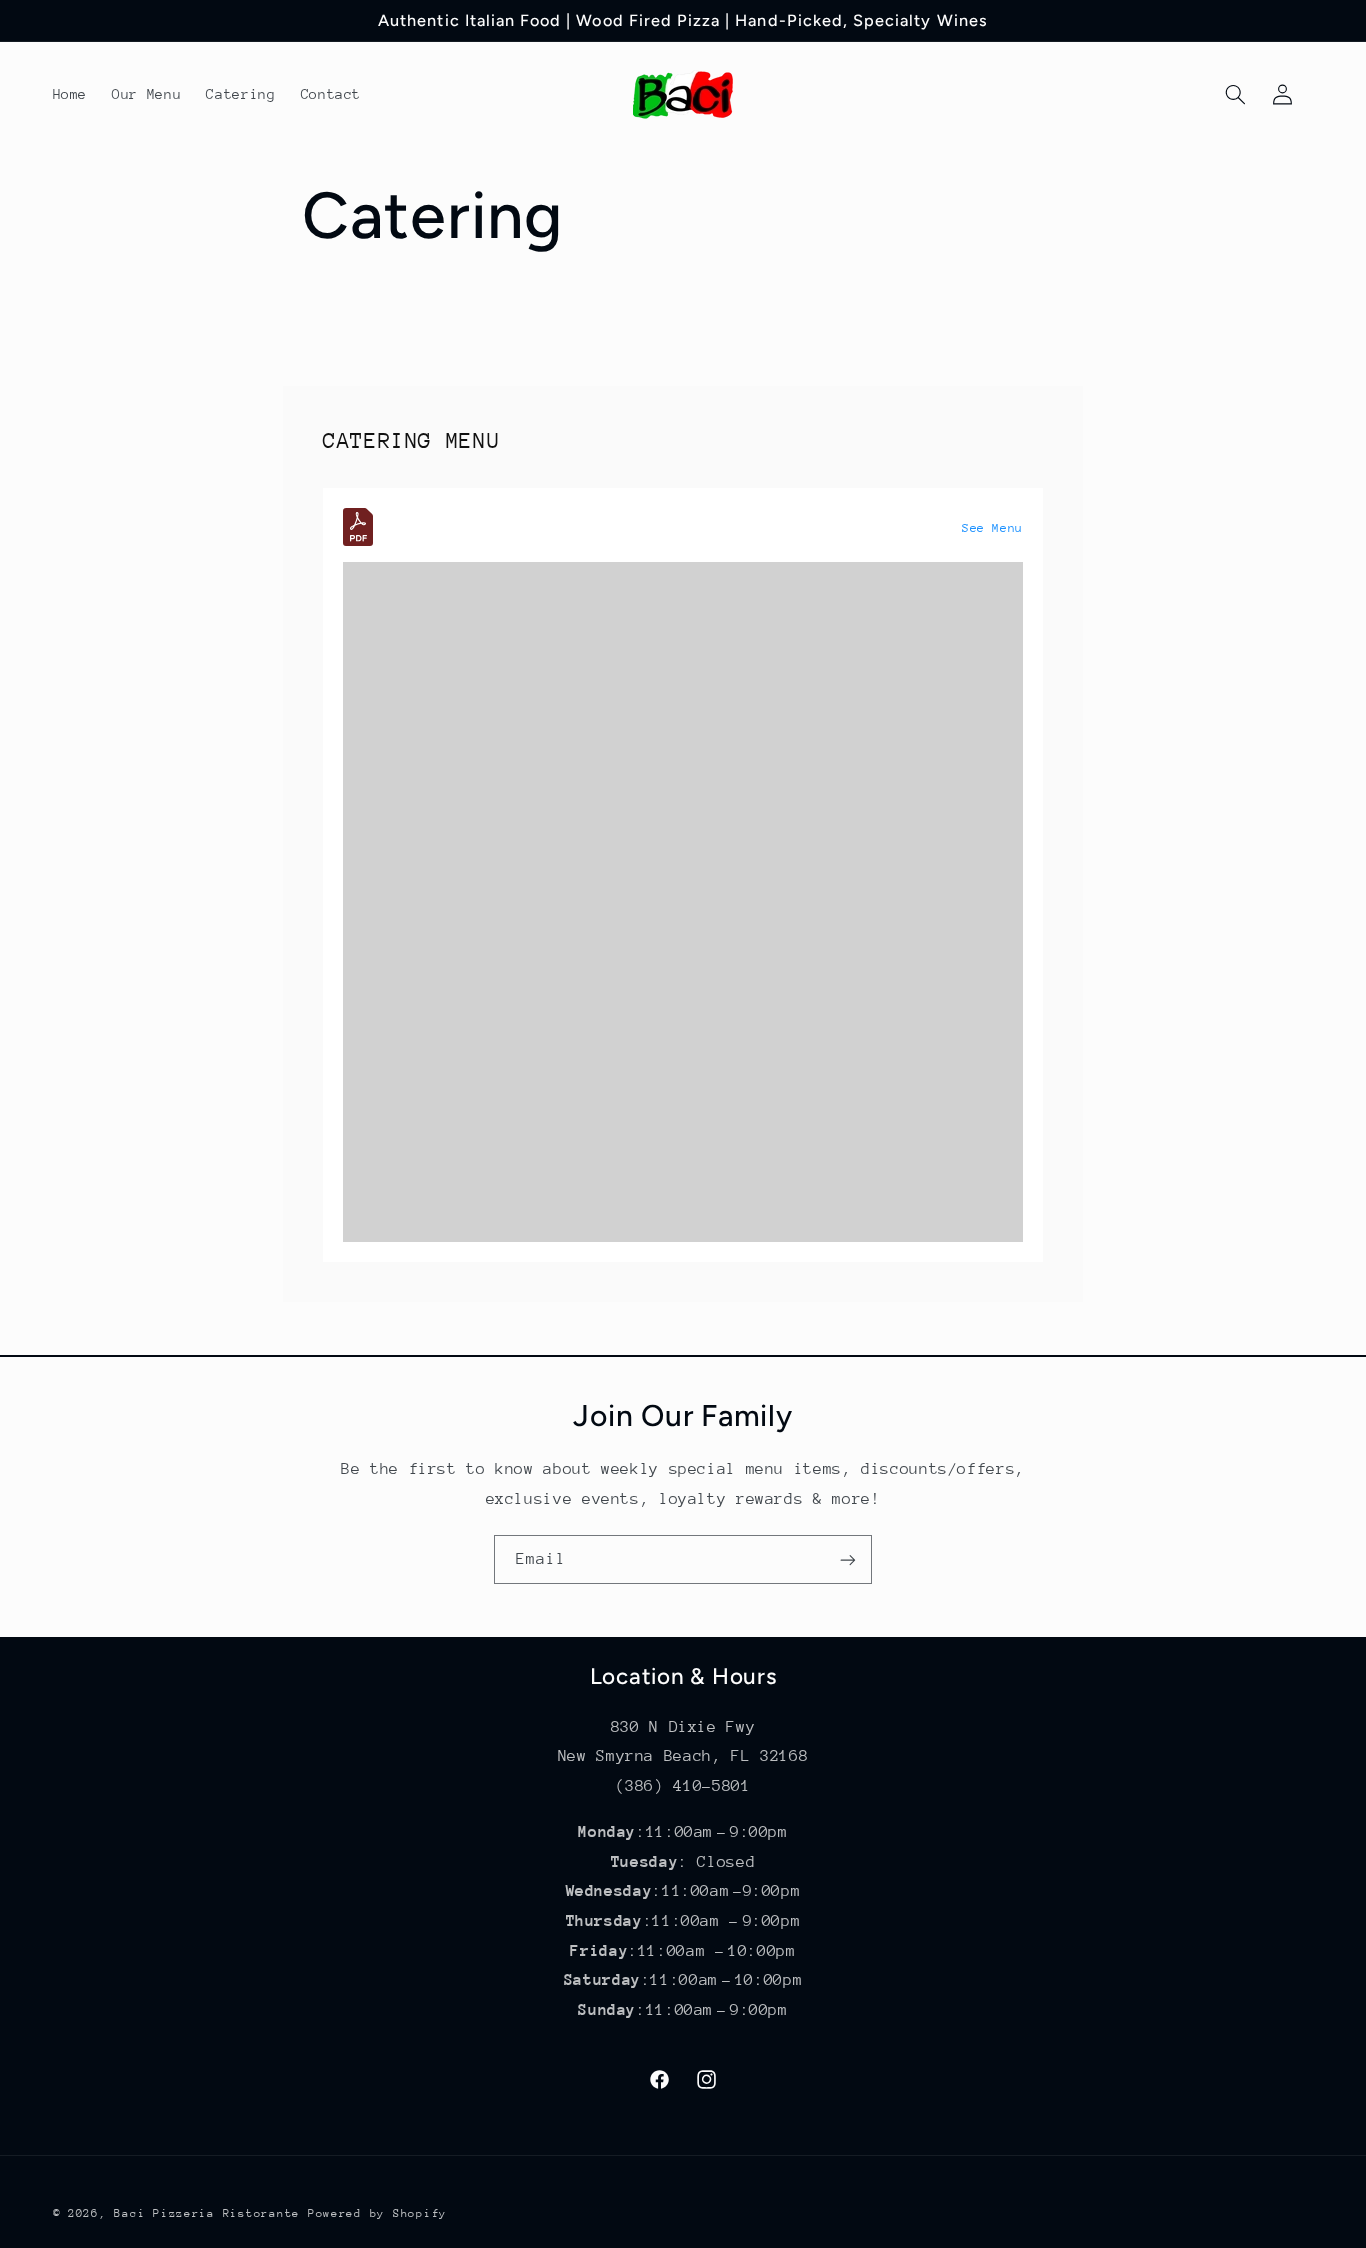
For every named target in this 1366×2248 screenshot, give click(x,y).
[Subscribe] (848, 1559)
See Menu (992, 528)
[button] (1236, 95)
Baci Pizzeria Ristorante (207, 2213)
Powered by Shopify (377, 2213)
